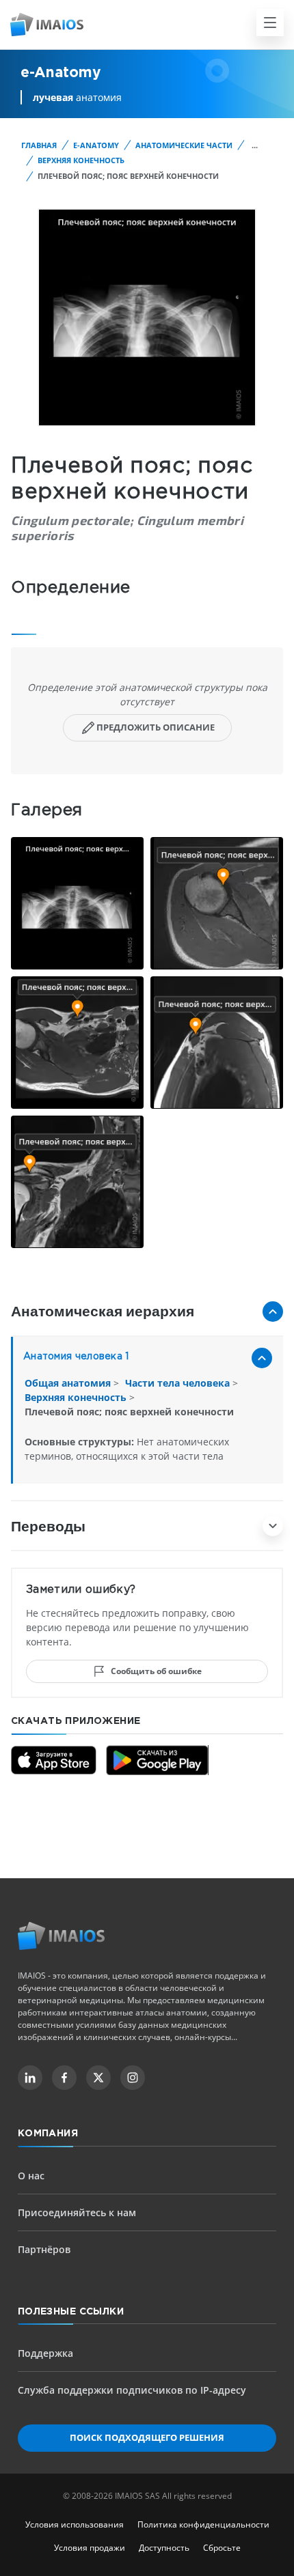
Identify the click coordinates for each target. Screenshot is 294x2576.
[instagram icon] (133, 2078)
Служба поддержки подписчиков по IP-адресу (132, 2390)
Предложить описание (156, 727)
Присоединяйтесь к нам (77, 2212)
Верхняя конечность (81, 160)
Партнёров (44, 2249)
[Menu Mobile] (270, 23)
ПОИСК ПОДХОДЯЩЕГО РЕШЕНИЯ (147, 2437)
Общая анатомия (69, 1383)
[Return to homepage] (61, 1936)
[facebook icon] (64, 2078)
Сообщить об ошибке (156, 1671)
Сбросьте (222, 2548)
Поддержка (45, 2353)
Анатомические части (184, 145)
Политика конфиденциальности (203, 2524)
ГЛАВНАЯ (39, 145)
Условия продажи (90, 2548)
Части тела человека (179, 1383)
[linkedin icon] (30, 2078)
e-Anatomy (96, 145)
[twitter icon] (98, 2078)
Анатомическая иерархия (103, 1311)
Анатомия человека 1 (76, 1357)
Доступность (164, 2548)
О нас (31, 2176)
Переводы (48, 1526)
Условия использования (75, 2524)
